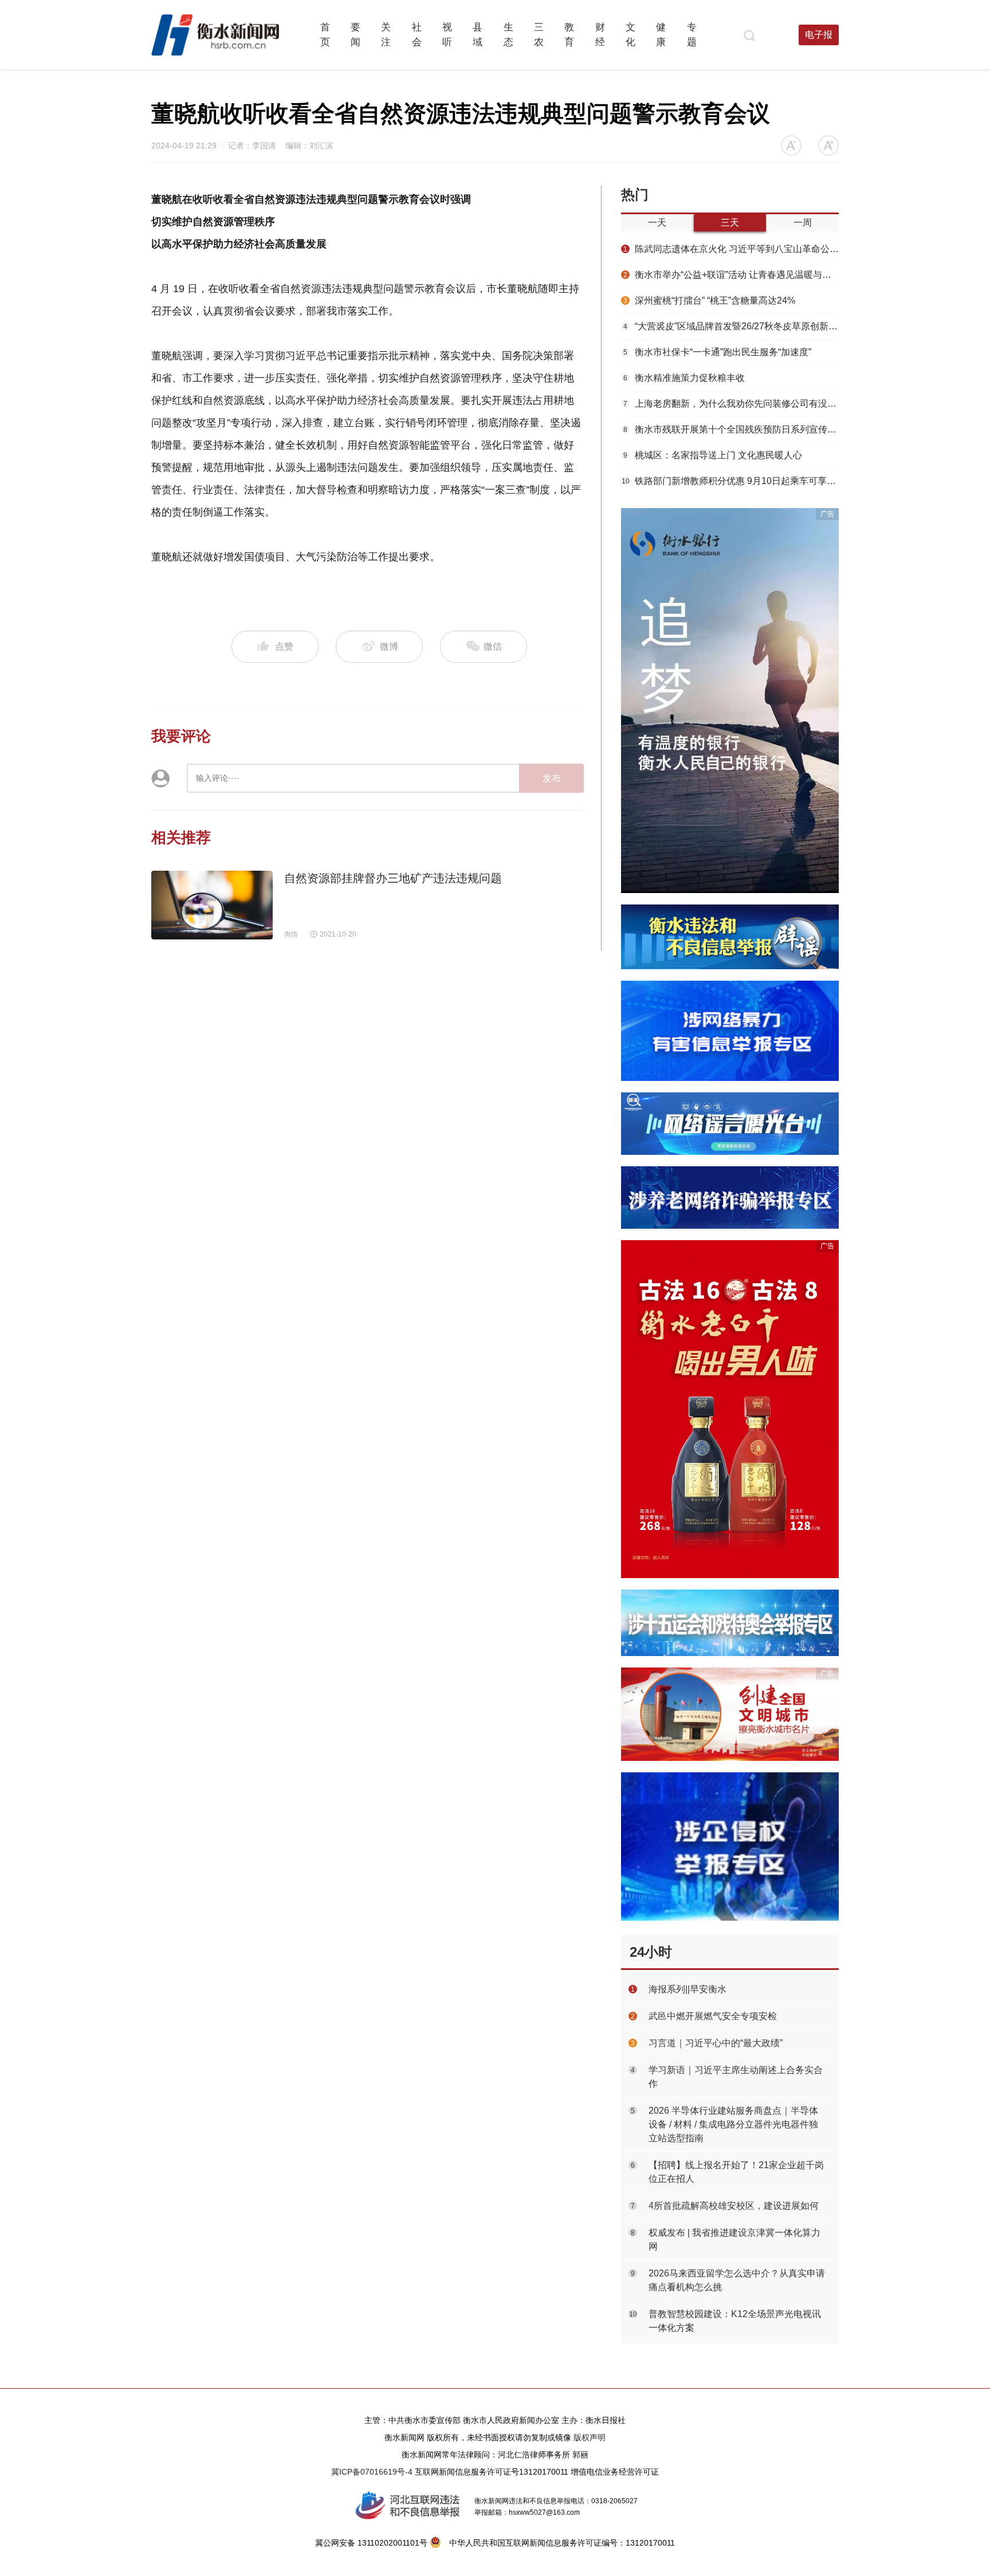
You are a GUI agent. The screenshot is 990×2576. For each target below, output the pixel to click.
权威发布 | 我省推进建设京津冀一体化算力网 (734, 2239)
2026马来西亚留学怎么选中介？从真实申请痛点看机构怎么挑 (737, 2280)
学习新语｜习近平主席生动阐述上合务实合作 (736, 2077)
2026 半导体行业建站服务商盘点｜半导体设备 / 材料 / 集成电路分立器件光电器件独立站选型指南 (733, 2124)
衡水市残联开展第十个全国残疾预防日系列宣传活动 (731, 429)
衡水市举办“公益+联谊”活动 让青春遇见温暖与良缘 (731, 275)
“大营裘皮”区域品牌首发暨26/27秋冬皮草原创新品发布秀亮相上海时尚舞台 (731, 326)
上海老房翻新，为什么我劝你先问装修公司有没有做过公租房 (731, 404)
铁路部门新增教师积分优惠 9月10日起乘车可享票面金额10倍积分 (730, 481)
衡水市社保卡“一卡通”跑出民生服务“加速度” (717, 352)
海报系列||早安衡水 (687, 1989)
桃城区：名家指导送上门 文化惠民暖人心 (713, 455)
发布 (552, 778)
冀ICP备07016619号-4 (372, 2472)
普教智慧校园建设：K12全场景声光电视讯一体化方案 (735, 2321)
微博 (389, 646)
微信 (492, 646)
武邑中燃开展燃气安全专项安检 (713, 2016)
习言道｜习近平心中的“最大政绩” (716, 2043)
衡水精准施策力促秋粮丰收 (684, 378)
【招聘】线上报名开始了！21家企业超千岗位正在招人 (736, 2172)
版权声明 (590, 2437)
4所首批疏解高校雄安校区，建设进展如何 (734, 2206)
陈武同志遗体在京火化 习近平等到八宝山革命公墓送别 (731, 249)
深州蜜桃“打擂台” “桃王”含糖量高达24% (709, 300)
